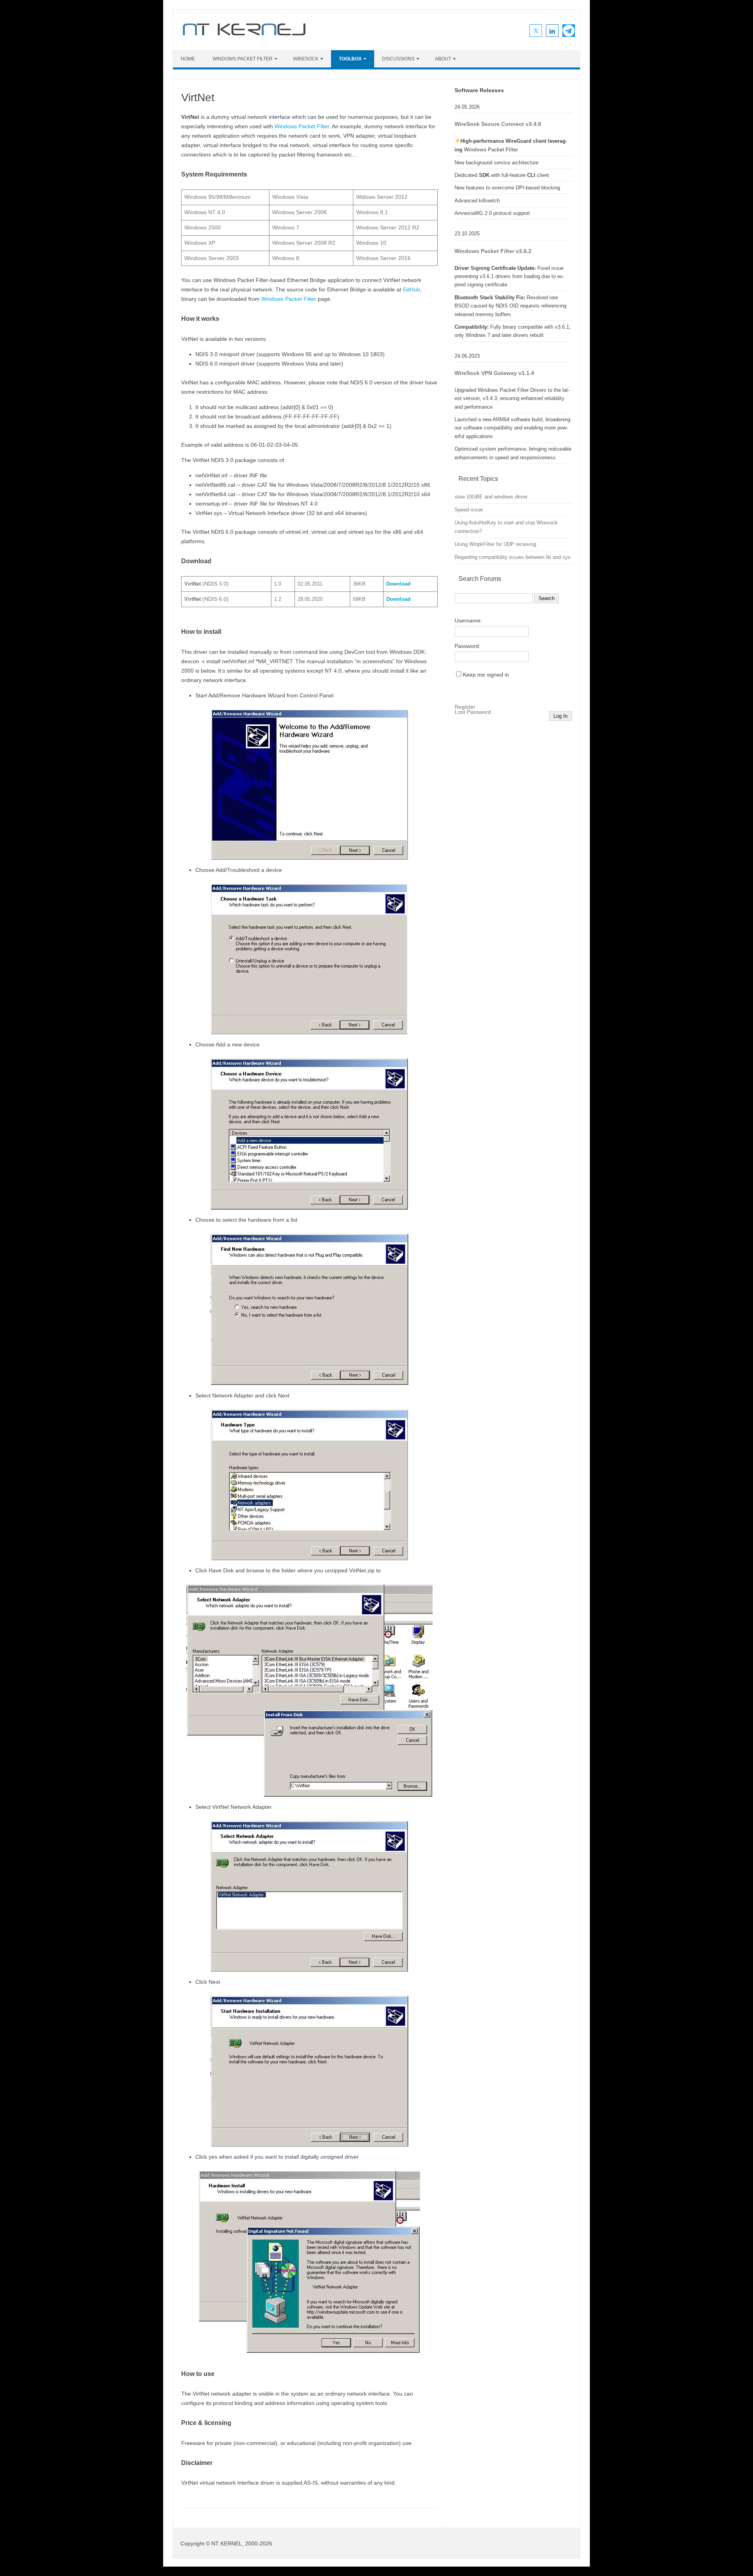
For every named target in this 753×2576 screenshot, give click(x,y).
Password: (467, 646)
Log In (560, 716)
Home (188, 59)
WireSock (306, 59)
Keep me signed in (486, 675)
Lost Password (473, 712)
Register (465, 707)
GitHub (411, 289)
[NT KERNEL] (244, 37)
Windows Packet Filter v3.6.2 (493, 251)
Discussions (398, 59)
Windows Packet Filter (243, 59)
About (443, 59)
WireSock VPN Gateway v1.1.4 (494, 373)
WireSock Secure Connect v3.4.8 (498, 124)
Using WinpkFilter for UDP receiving (495, 544)
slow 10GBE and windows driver (491, 497)
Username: (468, 620)
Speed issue (469, 510)
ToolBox (350, 59)
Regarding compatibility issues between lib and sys (513, 557)
